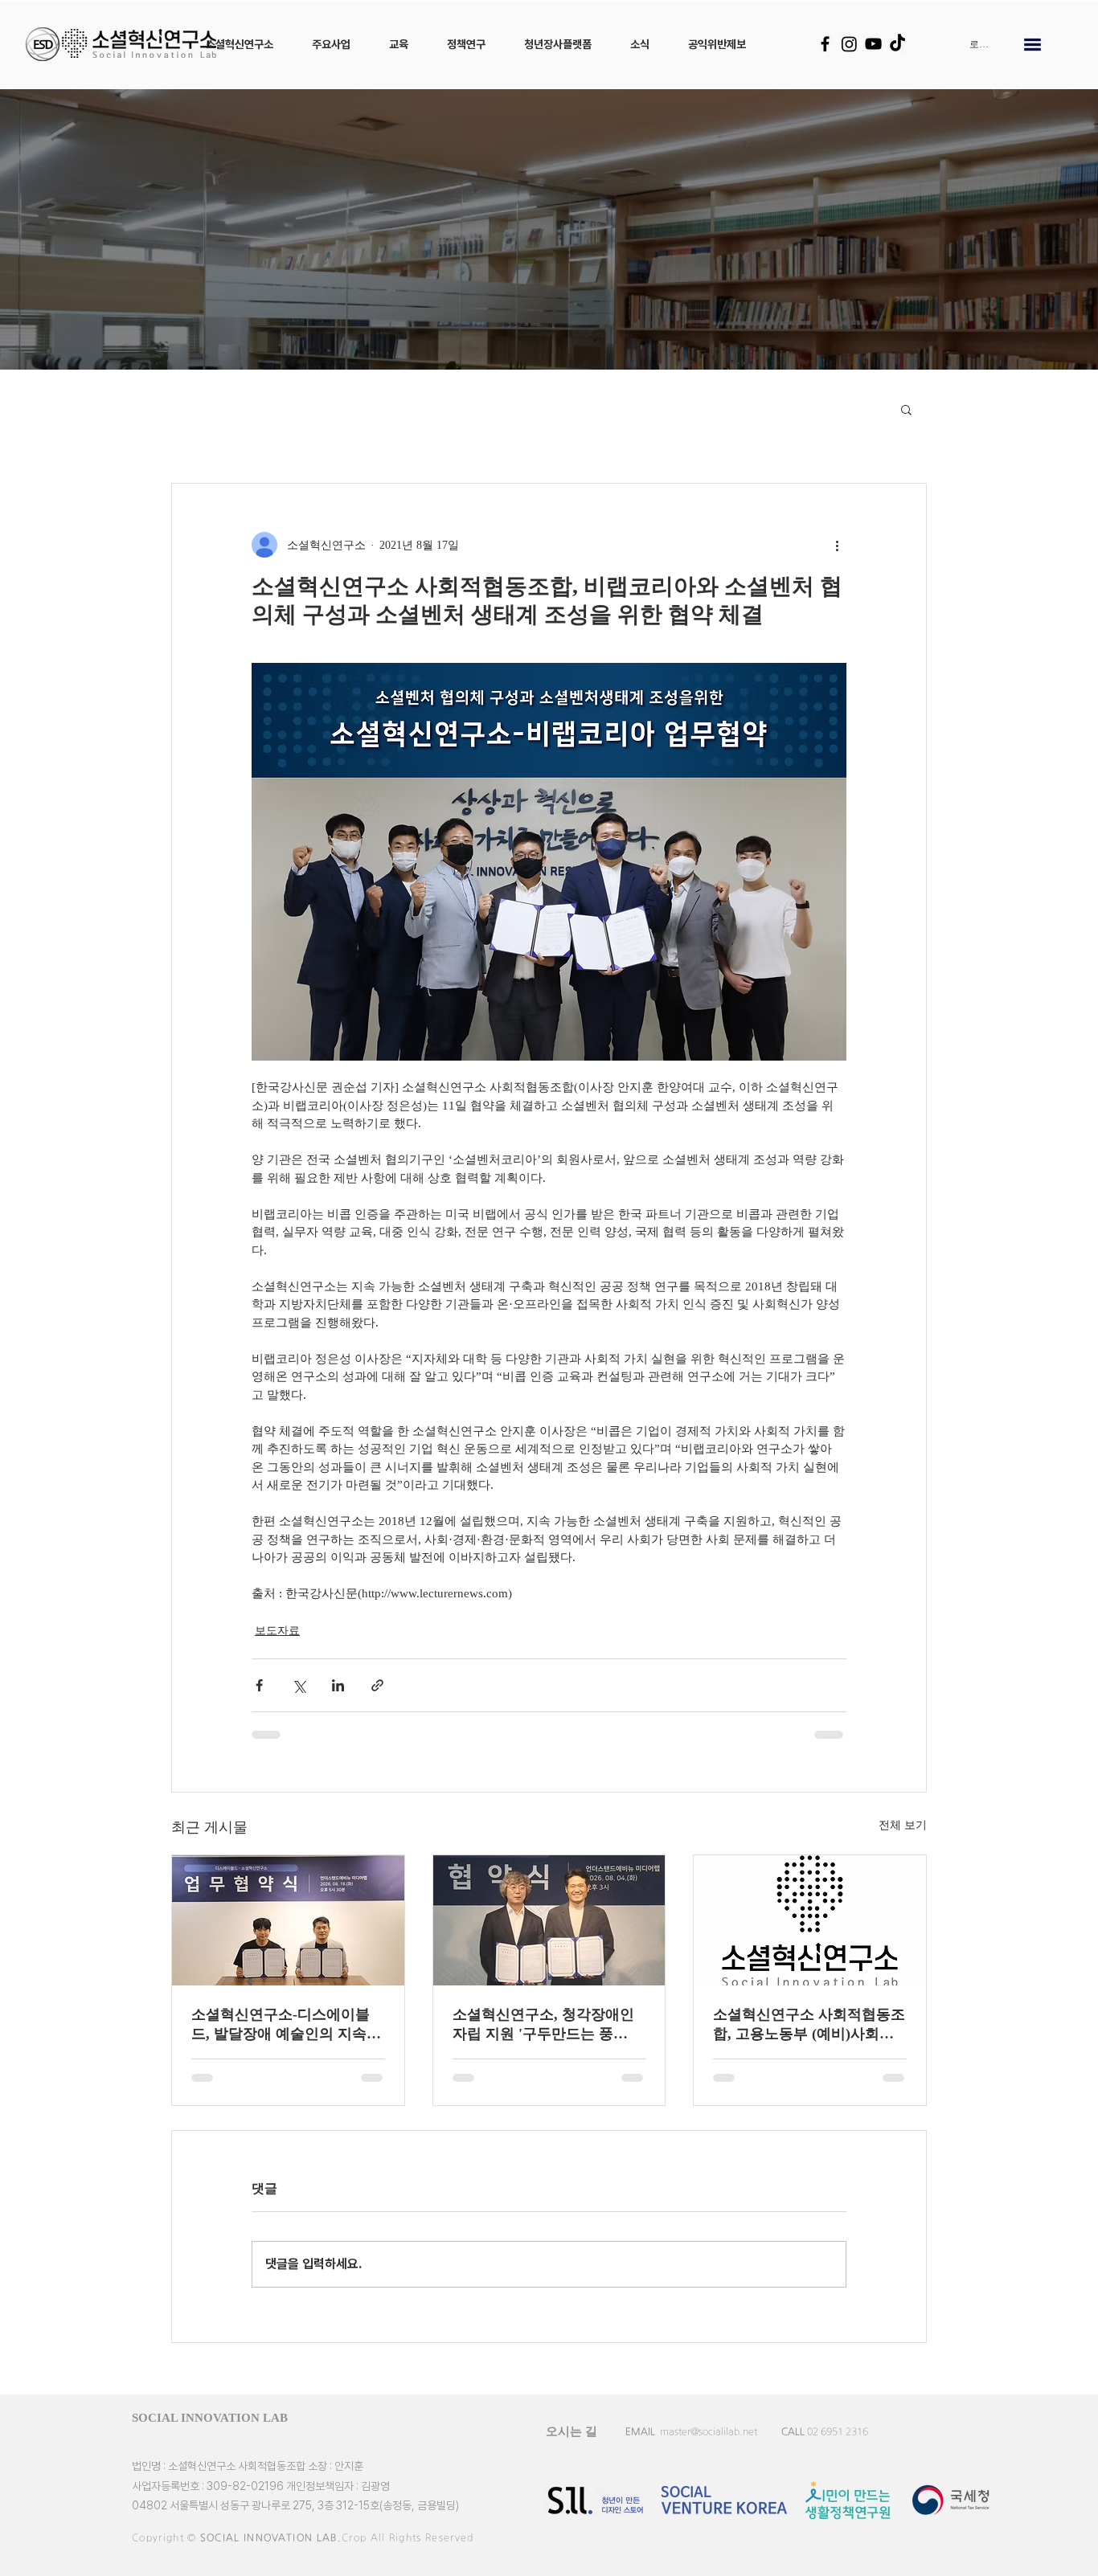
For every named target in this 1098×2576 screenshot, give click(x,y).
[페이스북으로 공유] (259, 1685)
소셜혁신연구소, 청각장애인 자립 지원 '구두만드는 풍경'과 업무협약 (543, 2025)
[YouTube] (873, 44)
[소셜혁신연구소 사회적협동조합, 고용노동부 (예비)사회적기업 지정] (810, 1920)
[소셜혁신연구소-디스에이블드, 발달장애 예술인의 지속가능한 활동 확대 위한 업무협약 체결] (288, 1920)
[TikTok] (897, 44)
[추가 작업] (837, 545)
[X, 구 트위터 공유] (299, 1685)
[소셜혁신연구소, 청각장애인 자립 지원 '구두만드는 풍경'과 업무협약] (549, 1920)
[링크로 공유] (377, 1685)
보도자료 (277, 1631)
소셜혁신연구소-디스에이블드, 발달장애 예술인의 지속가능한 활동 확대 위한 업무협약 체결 (286, 2025)
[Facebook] (825, 44)
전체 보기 (903, 1825)
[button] (240, 44)
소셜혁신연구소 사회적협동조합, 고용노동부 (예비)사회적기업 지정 (809, 2025)
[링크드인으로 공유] (338, 1685)
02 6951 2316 (838, 2431)
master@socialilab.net (709, 2431)
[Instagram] (849, 44)
